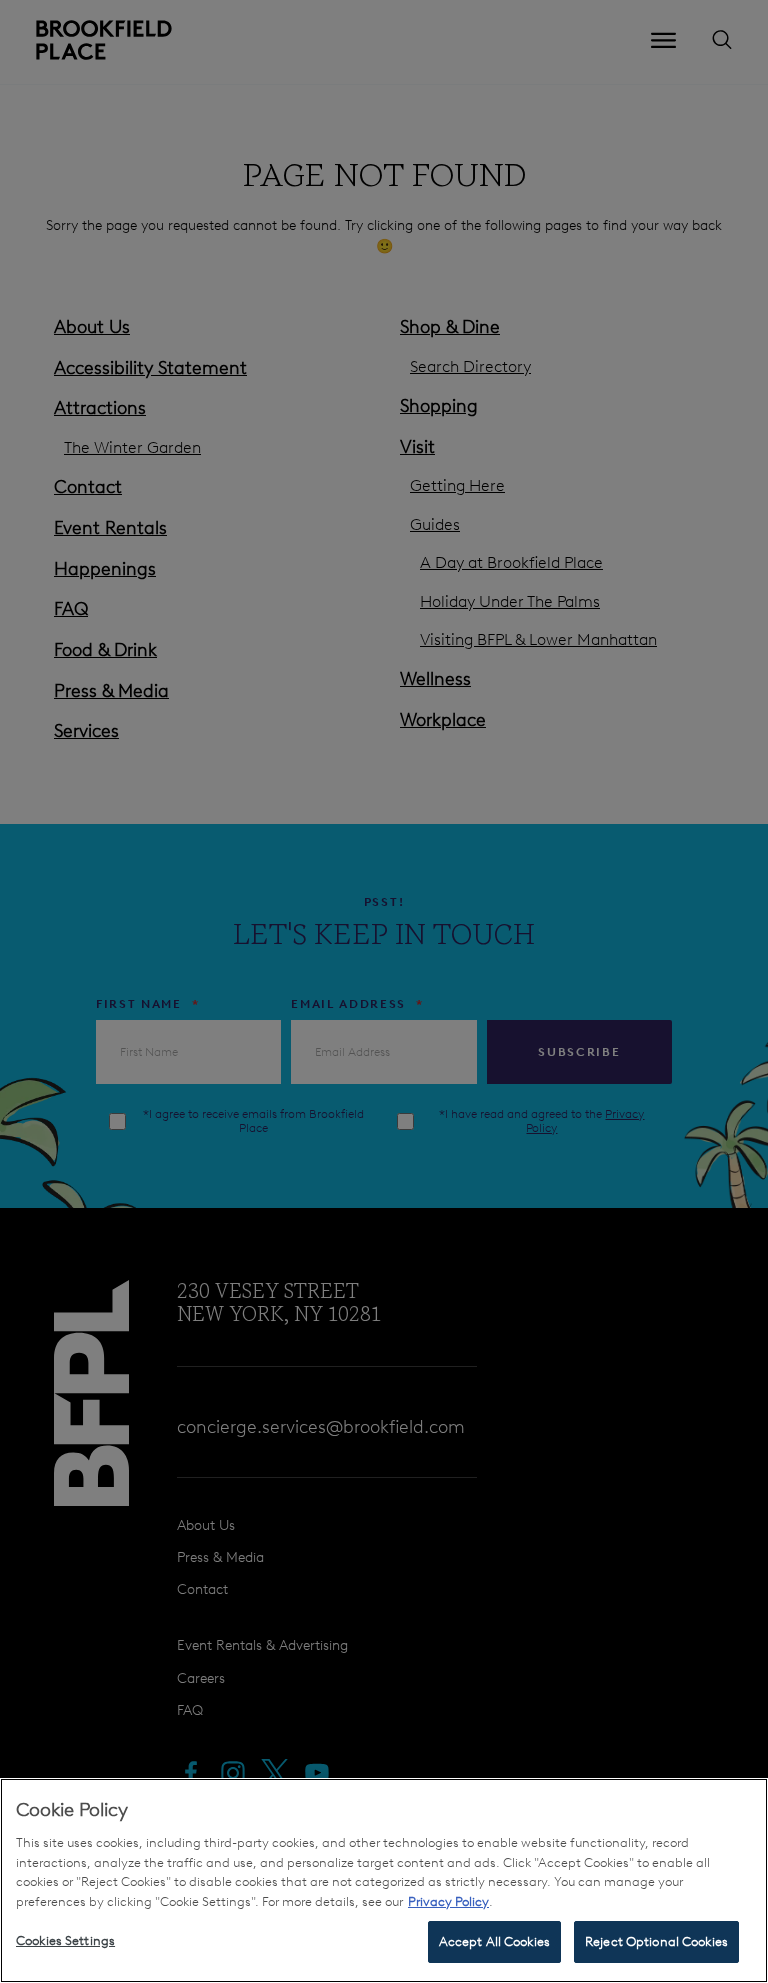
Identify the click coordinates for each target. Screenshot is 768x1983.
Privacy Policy (448, 1901)
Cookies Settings (65, 1940)
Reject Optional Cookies (656, 1941)
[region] (384, 1880)
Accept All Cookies (494, 1941)
